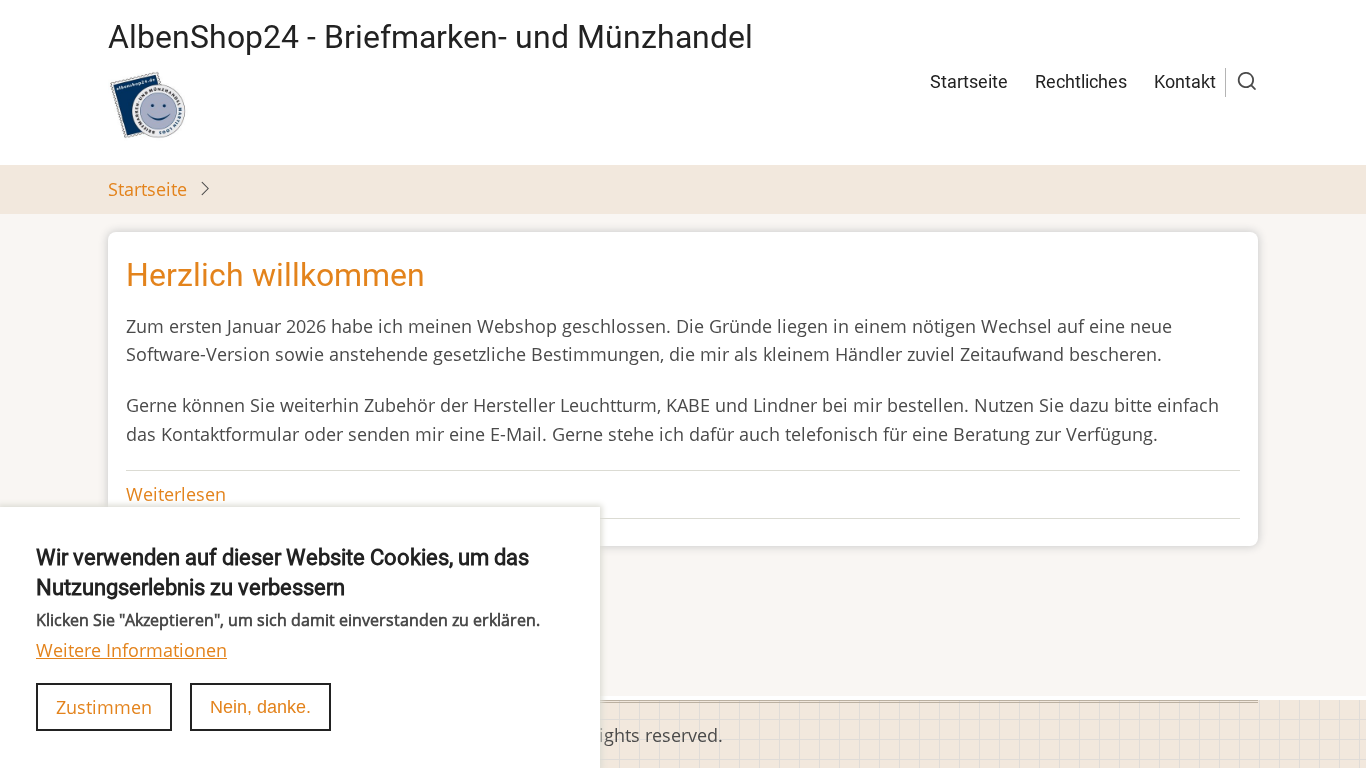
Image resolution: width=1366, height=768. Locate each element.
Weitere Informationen (131, 650)
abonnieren (156, 614)
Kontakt (1185, 81)
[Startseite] (148, 105)
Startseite (969, 81)
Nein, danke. (260, 707)
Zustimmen (104, 707)
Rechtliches (1081, 81)
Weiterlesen (176, 494)
